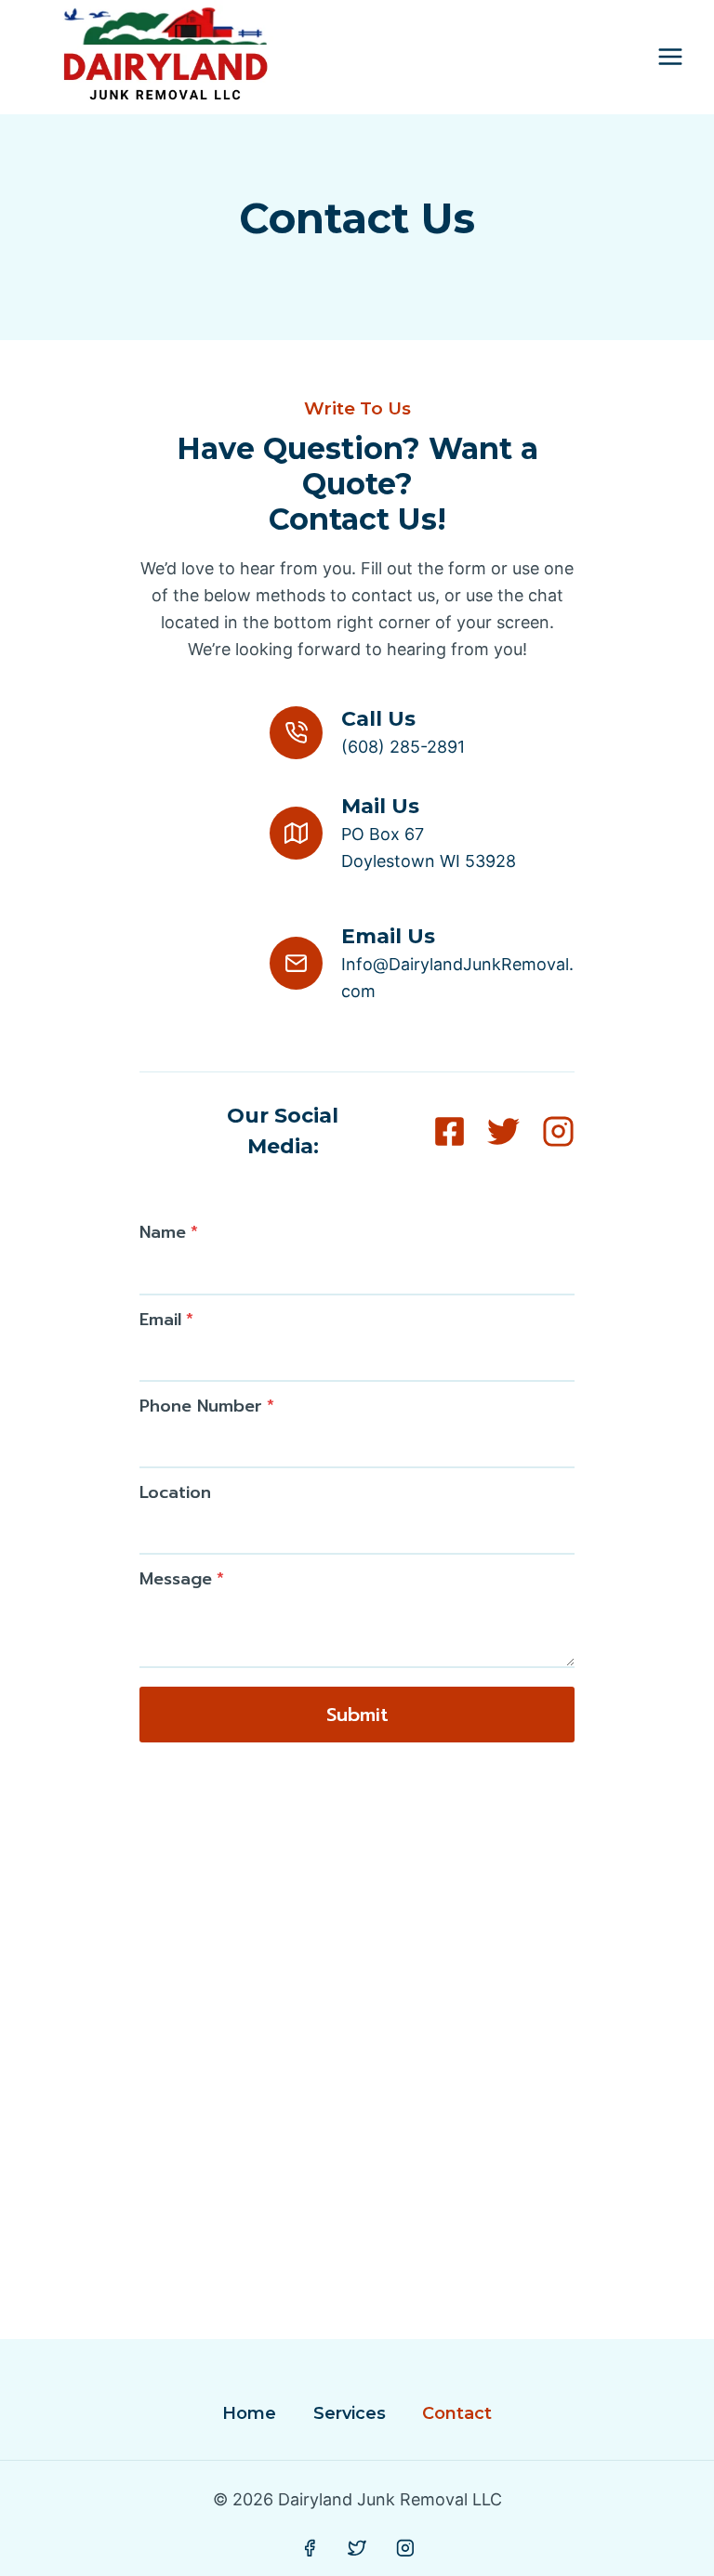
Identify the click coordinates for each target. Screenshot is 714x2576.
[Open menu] (670, 57)
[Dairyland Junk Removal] (165, 57)
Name (169, 1232)
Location (175, 1492)
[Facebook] (310, 2549)
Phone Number (207, 1406)
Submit (357, 1715)
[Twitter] (357, 2549)
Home (249, 2413)
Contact (457, 2413)
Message (182, 1579)
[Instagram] (405, 2549)
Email (166, 1320)
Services (350, 2413)
